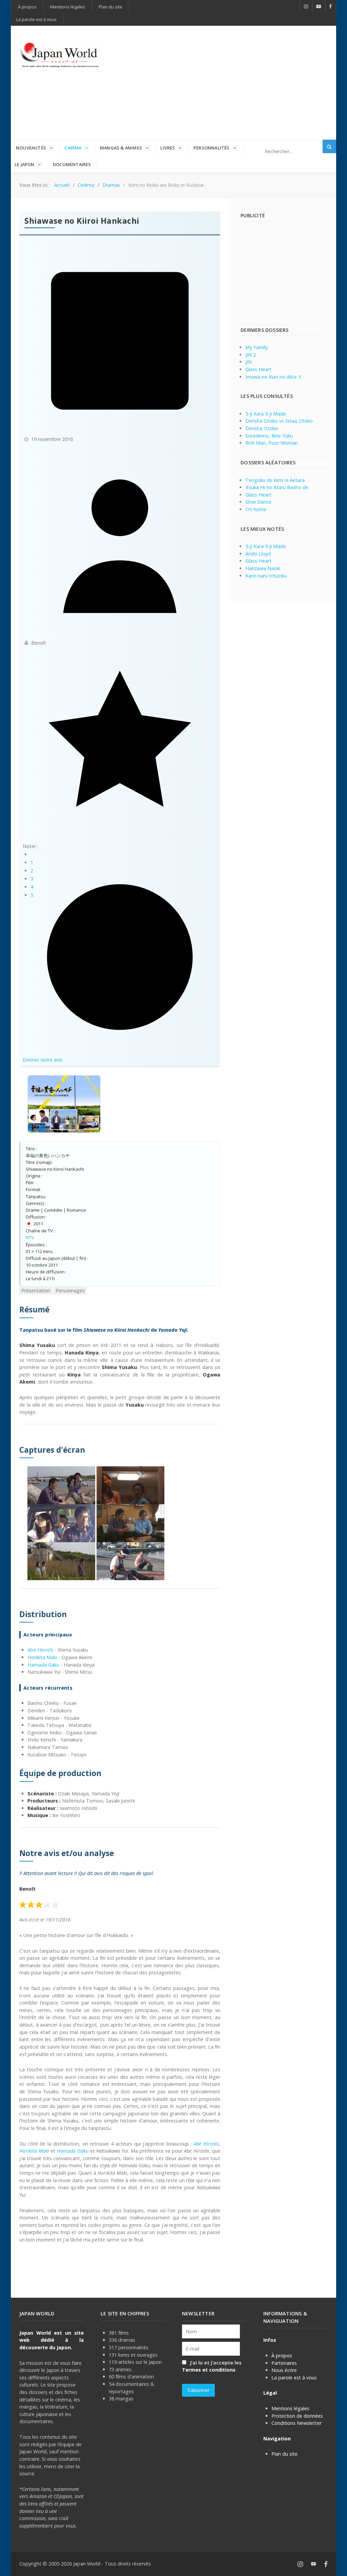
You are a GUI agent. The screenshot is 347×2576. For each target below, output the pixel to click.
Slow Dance (258, 502)
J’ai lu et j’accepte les (212, 2366)
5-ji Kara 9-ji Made (266, 414)
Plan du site (284, 2454)
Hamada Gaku (43, 1665)
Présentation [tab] (36, 1291)
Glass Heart (258, 369)
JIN (249, 362)
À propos (282, 2356)
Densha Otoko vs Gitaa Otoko (279, 421)
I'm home (256, 509)
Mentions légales (290, 2408)
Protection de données (297, 2416)
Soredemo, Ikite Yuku (269, 436)
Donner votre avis (43, 1060)
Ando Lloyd (258, 554)
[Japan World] (60, 55)
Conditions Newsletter (297, 2423)
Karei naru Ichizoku (266, 576)
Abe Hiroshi (40, 1650)
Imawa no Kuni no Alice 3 (273, 377)
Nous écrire (284, 2370)
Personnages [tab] (70, 1291)
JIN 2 (251, 355)
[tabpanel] (120, 1774)
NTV (30, 1237)
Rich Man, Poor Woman (272, 443)
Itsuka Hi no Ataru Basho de (277, 487)
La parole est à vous (294, 2378)
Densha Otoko (262, 428)
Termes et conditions (209, 2370)
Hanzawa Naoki (263, 568)
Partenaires (284, 2363)
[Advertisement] (232, 82)
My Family (257, 347)
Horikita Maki (42, 1657)
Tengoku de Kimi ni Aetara (275, 480)
